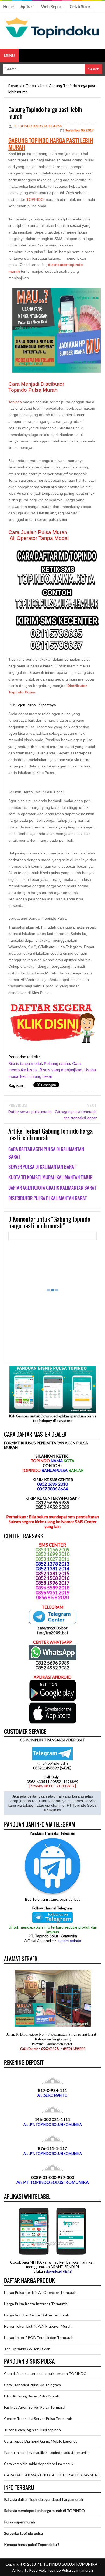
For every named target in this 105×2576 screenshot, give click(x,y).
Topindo (15, 402)
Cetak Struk (80, 6)
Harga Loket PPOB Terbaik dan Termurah (39, 2337)
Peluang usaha (57, 1063)
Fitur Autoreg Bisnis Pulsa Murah (32, 2396)
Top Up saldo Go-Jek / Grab (27, 2349)
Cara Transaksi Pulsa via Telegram (32, 2385)
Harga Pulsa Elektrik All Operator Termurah (40, 2292)
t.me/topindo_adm (52, 1763)
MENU (9, 55)
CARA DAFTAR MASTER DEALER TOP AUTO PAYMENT (52, 2475)
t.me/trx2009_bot (53, 1633)
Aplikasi (27, 6)
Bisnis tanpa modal (25, 1063)
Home (8, 6)
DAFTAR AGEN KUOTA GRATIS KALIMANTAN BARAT (52, 1188)
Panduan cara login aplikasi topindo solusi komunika (47, 2452)
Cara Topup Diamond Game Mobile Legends (41, 2441)
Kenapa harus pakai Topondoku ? (32, 2544)
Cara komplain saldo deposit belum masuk (39, 2464)
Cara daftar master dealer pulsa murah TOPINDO (45, 2373)
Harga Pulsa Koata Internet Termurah (36, 2304)
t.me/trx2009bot (53, 1628)
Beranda (15, 85)
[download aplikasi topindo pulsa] (53, 1700)
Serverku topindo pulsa (23, 2533)
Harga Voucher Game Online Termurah (37, 2315)
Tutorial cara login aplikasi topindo (32, 2430)
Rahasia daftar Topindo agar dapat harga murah (43, 2499)
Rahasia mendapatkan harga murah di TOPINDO (44, 2511)
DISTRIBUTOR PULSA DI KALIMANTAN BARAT (48, 1198)
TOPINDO (35, 199)
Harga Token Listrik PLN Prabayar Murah (38, 2326)
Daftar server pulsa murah (30, 1111)
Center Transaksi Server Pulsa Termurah (38, 2419)
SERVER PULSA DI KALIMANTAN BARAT (42, 1167)
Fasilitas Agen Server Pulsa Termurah (35, 2407)
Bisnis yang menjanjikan (61, 1070)
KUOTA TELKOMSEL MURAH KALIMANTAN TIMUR (50, 1177)
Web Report (52, 6)
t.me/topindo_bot (65, 1899)
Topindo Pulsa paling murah (70, 2570)
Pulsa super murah (20, 2522)
